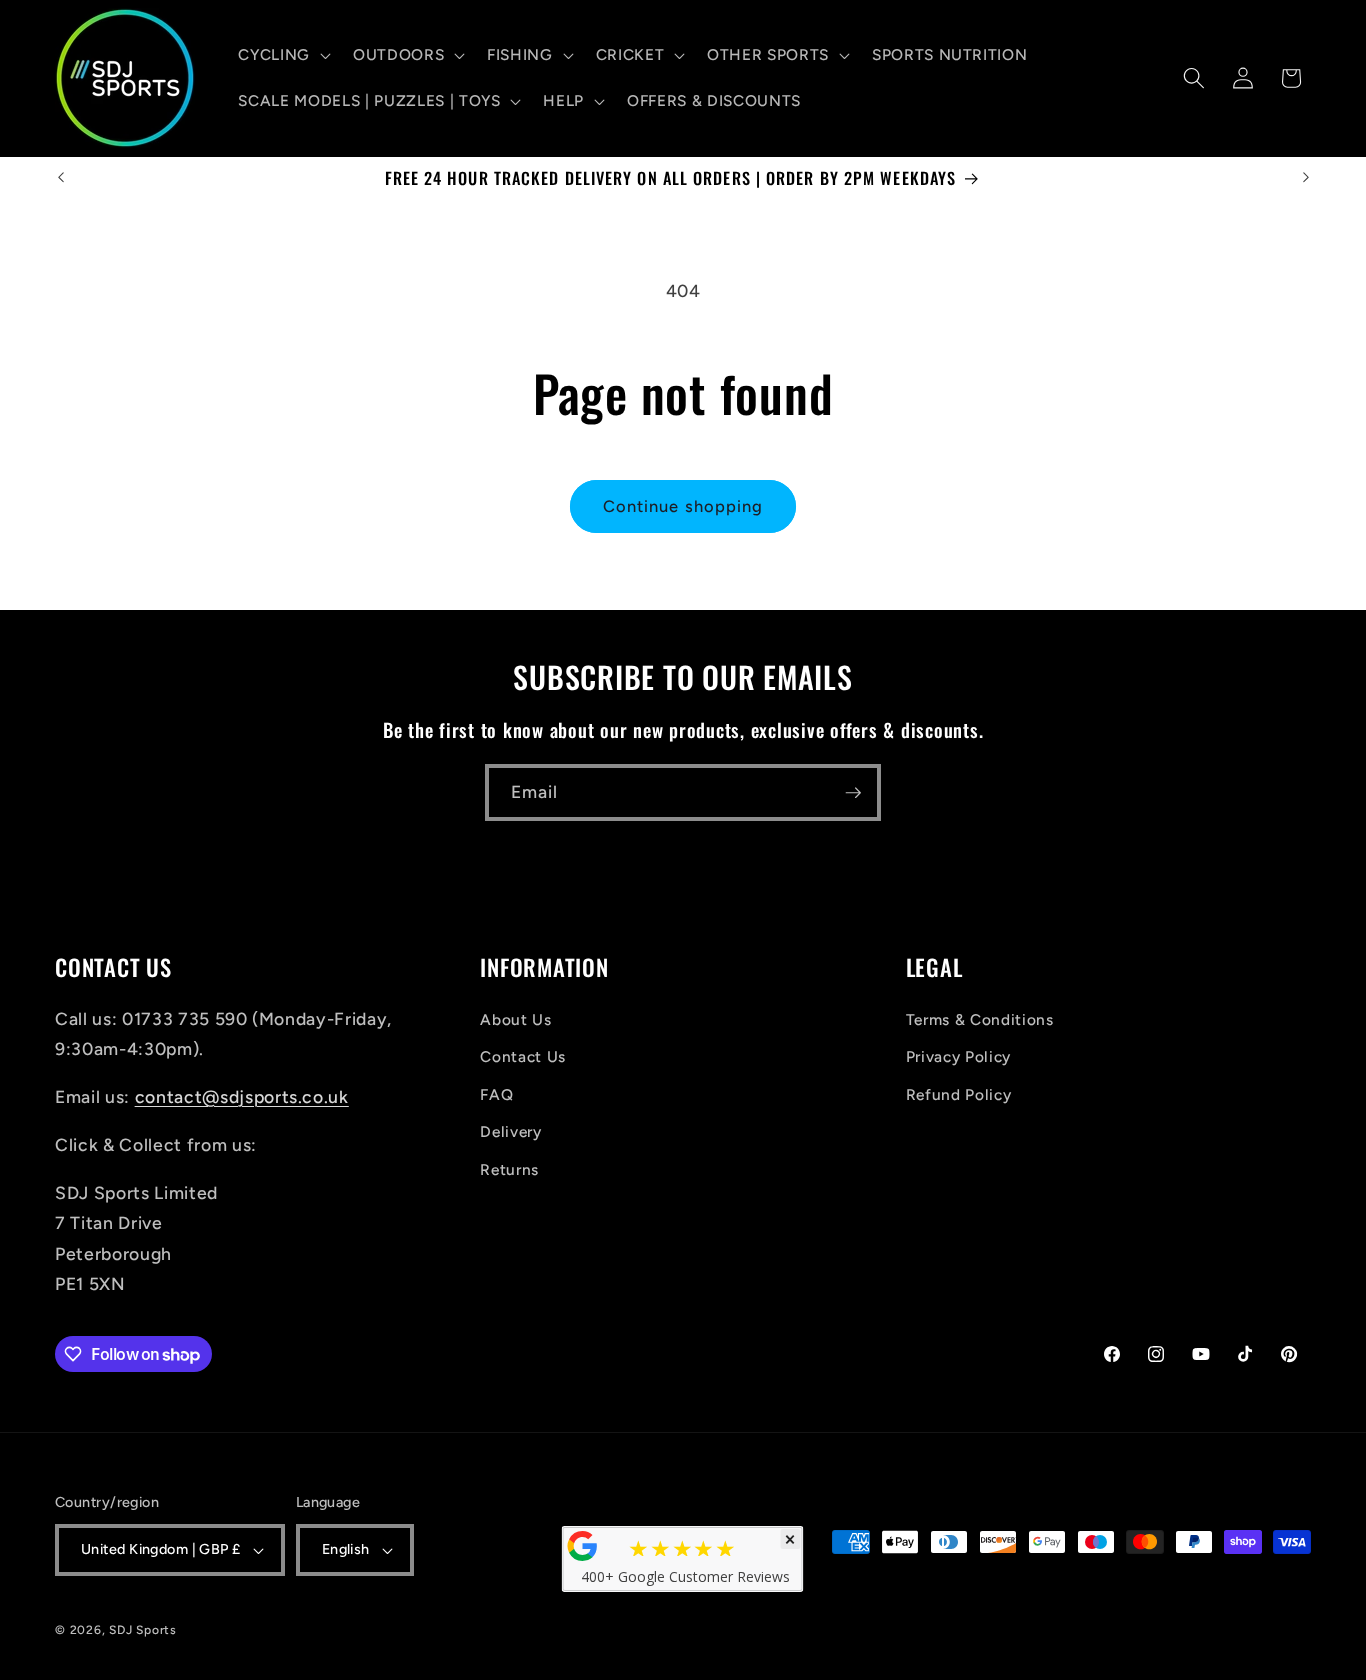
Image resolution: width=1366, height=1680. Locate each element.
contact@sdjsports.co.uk (242, 1096)
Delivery (510, 1131)
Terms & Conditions (980, 1019)
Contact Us (523, 1056)
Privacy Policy (958, 1056)
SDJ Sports (143, 1630)
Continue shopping (683, 506)
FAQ (496, 1094)
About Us (515, 1019)
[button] (282, 55)
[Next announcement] (1306, 178)
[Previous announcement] (61, 178)
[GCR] (583, 1546)
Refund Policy (959, 1094)
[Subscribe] (853, 793)
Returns (509, 1169)
